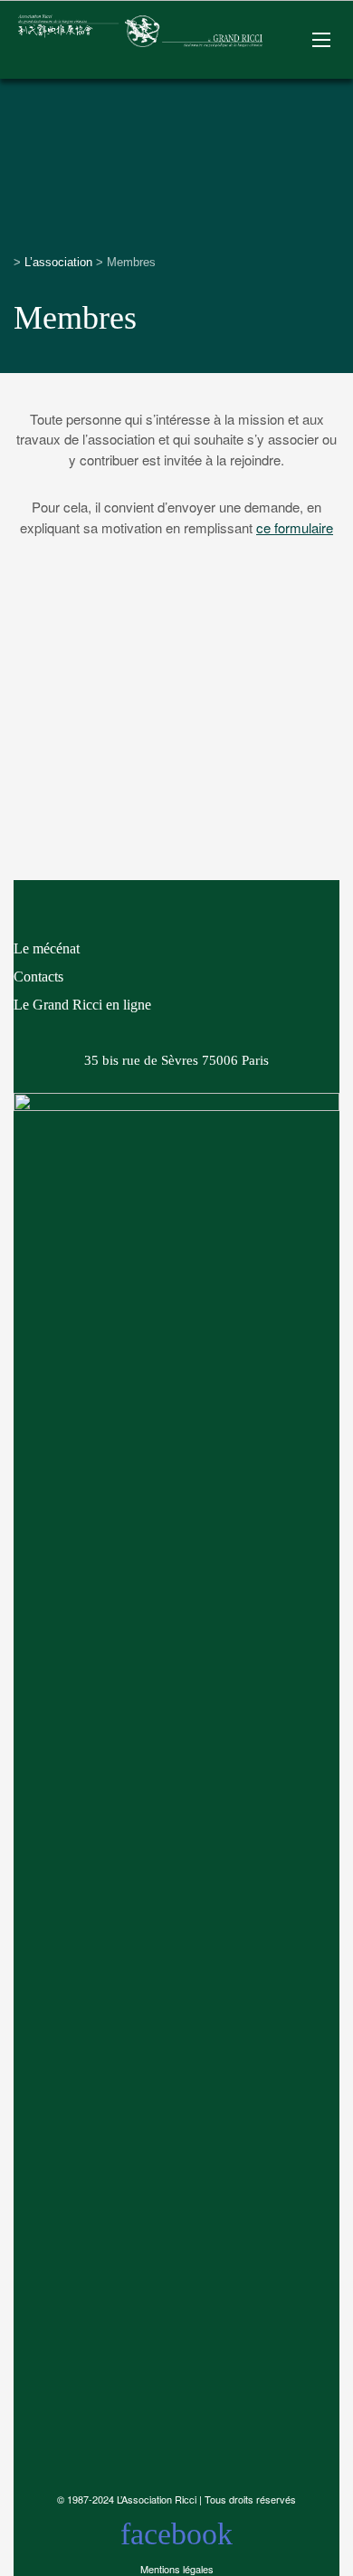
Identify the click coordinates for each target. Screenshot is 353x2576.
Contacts (38, 977)
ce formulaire (295, 527)
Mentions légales (177, 2569)
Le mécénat (47, 948)
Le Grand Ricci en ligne (82, 1005)
